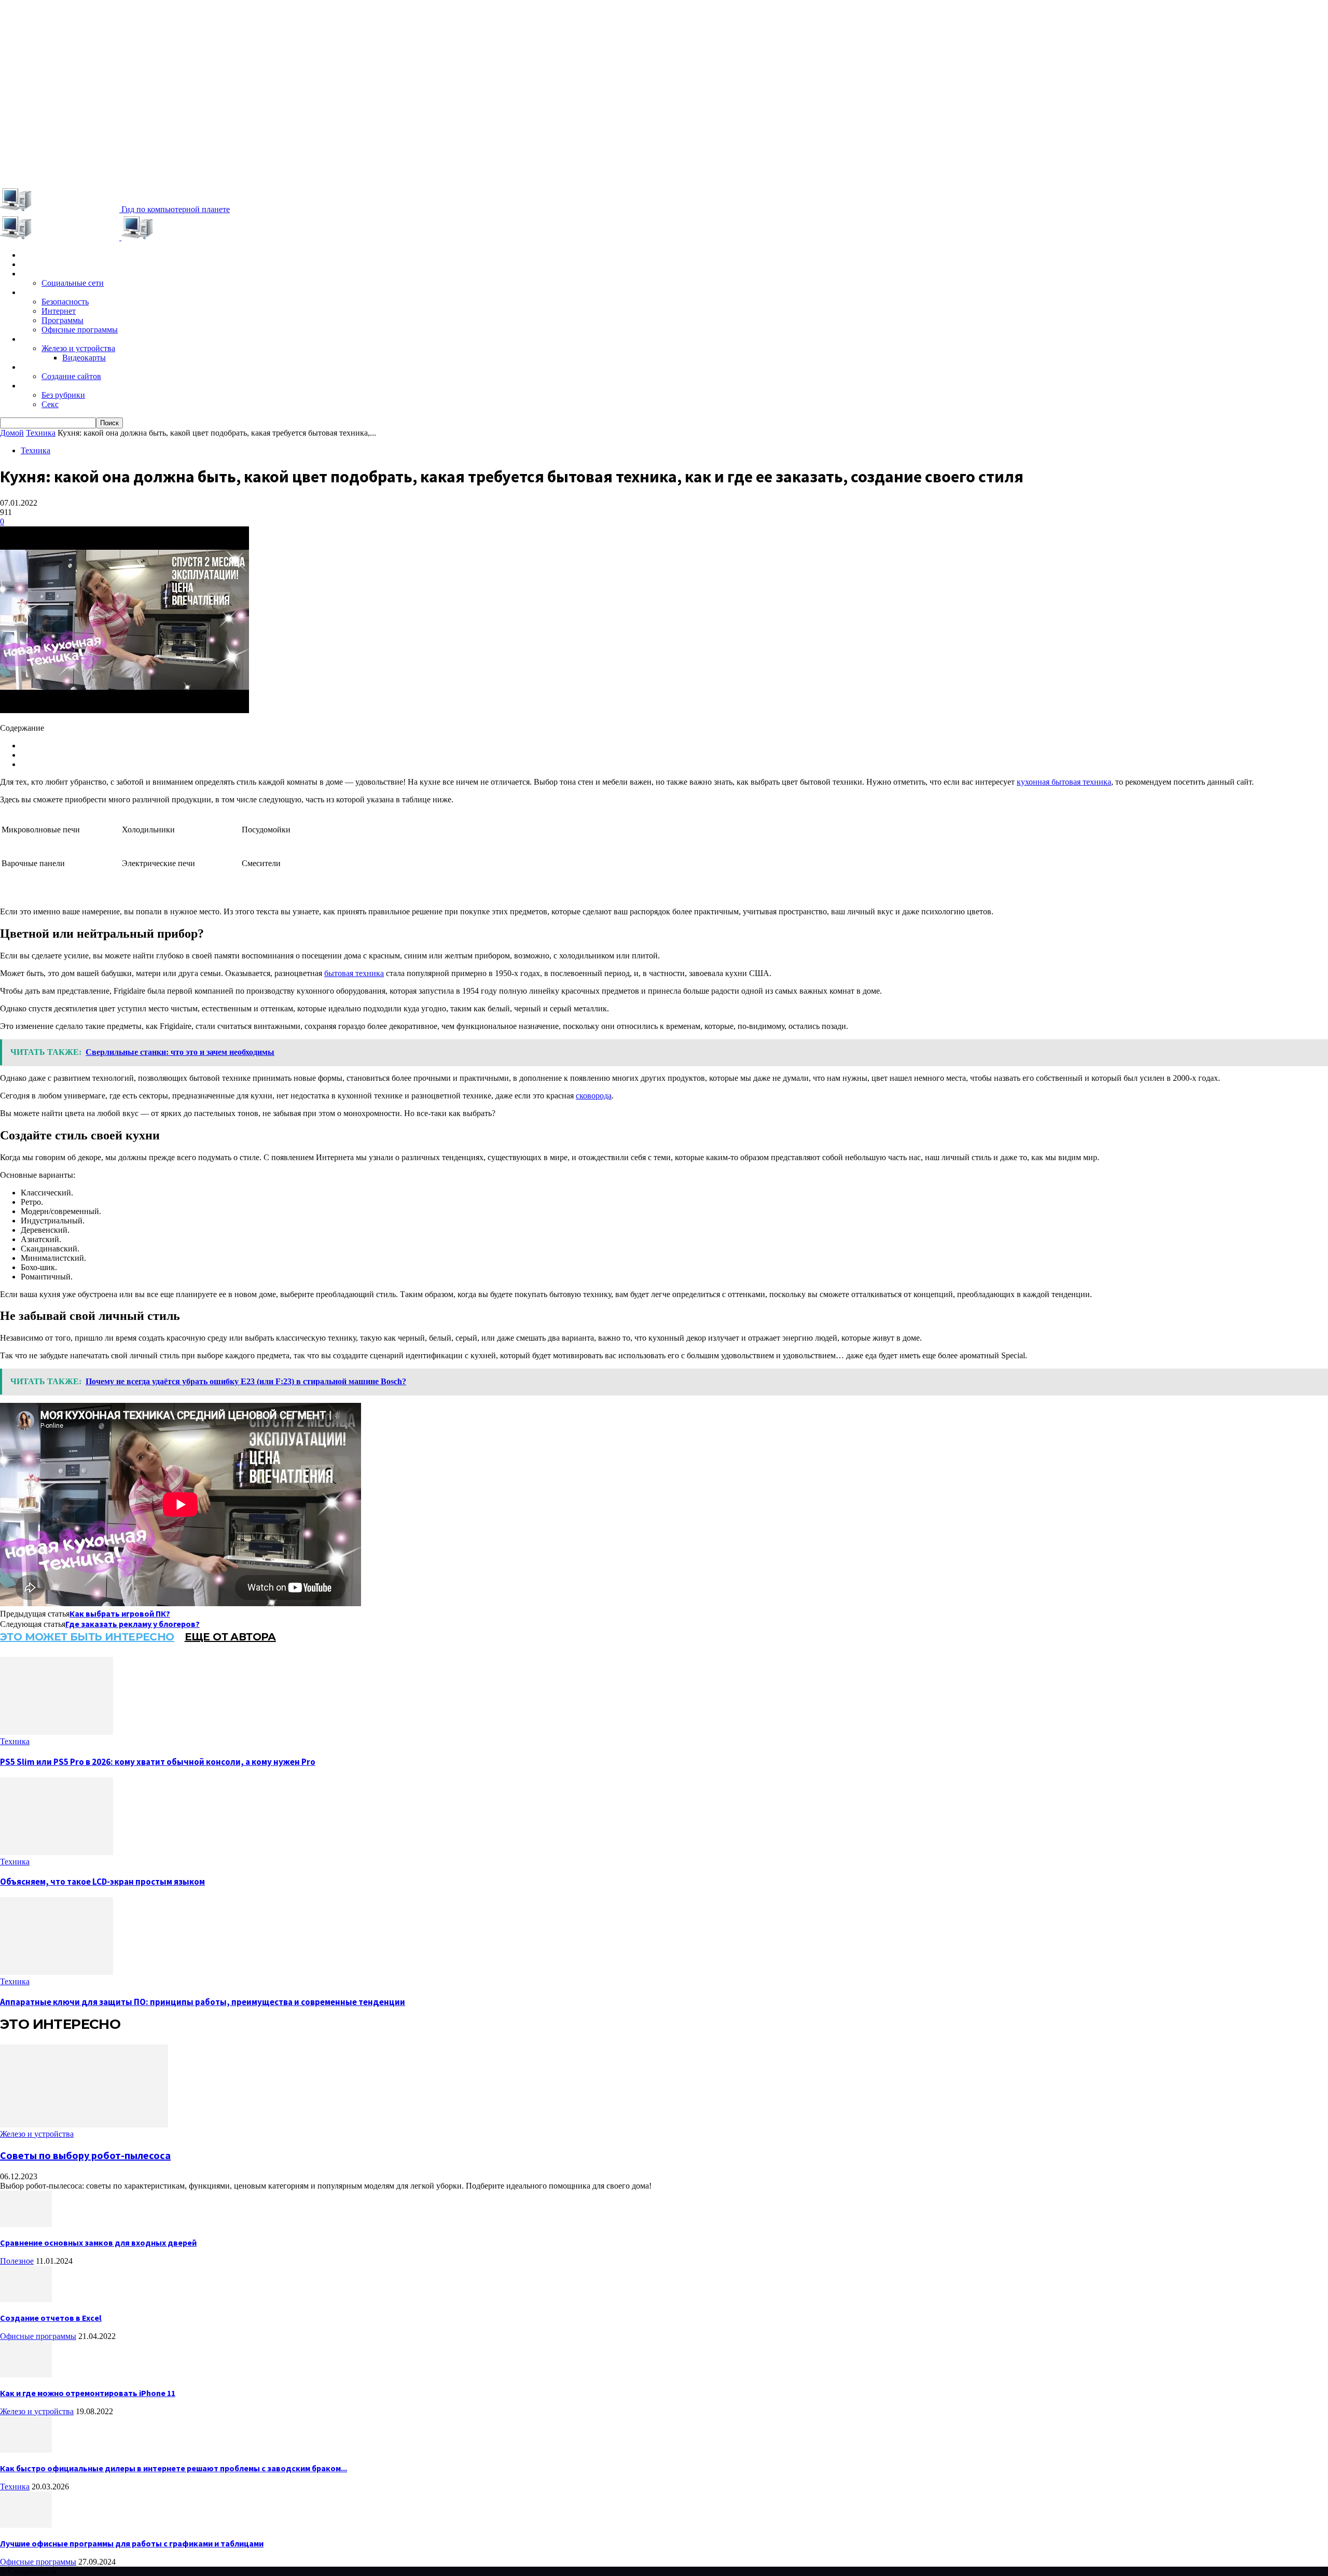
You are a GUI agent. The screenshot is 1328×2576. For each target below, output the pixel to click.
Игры (30, 264)
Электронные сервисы (63, 274)
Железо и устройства (78, 348)
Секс (50, 404)
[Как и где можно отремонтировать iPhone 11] (26, 2375)
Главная (36, 255)
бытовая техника (354, 973)
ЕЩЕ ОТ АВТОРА (230, 1637)
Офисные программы (80, 330)
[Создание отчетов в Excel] (26, 2299)
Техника (36, 339)
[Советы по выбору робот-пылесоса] (84, 2125)
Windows (38, 293)
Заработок (41, 367)
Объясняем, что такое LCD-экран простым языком (102, 1882)
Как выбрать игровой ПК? (120, 1613)
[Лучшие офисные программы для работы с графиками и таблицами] (26, 2525)
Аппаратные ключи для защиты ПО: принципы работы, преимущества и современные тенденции (203, 2002)
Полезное (17, 2261)
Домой (12, 433)
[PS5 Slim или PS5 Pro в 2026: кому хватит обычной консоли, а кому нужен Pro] (57, 1732)
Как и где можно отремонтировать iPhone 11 (88, 2393)
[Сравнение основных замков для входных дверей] (26, 2224)
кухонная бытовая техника (1064, 782)
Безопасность (65, 302)
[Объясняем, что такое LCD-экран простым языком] (57, 1852)
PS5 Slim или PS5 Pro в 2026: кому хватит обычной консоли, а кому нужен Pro (158, 1762)
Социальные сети (73, 283)
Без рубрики (63, 395)
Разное (34, 386)
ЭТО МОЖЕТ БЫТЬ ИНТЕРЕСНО (87, 1637)
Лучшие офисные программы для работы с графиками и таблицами (132, 2543)
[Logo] (61, 237)
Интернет (59, 311)
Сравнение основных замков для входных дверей (98, 2243)
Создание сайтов (71, 376)
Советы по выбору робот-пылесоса (85, 2155)
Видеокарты (84, 358)
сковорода (594, 1096)
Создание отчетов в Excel (51, 2318)
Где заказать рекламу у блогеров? (133, 1624)
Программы (63, 320)
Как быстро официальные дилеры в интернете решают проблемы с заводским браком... (174, 2468)
